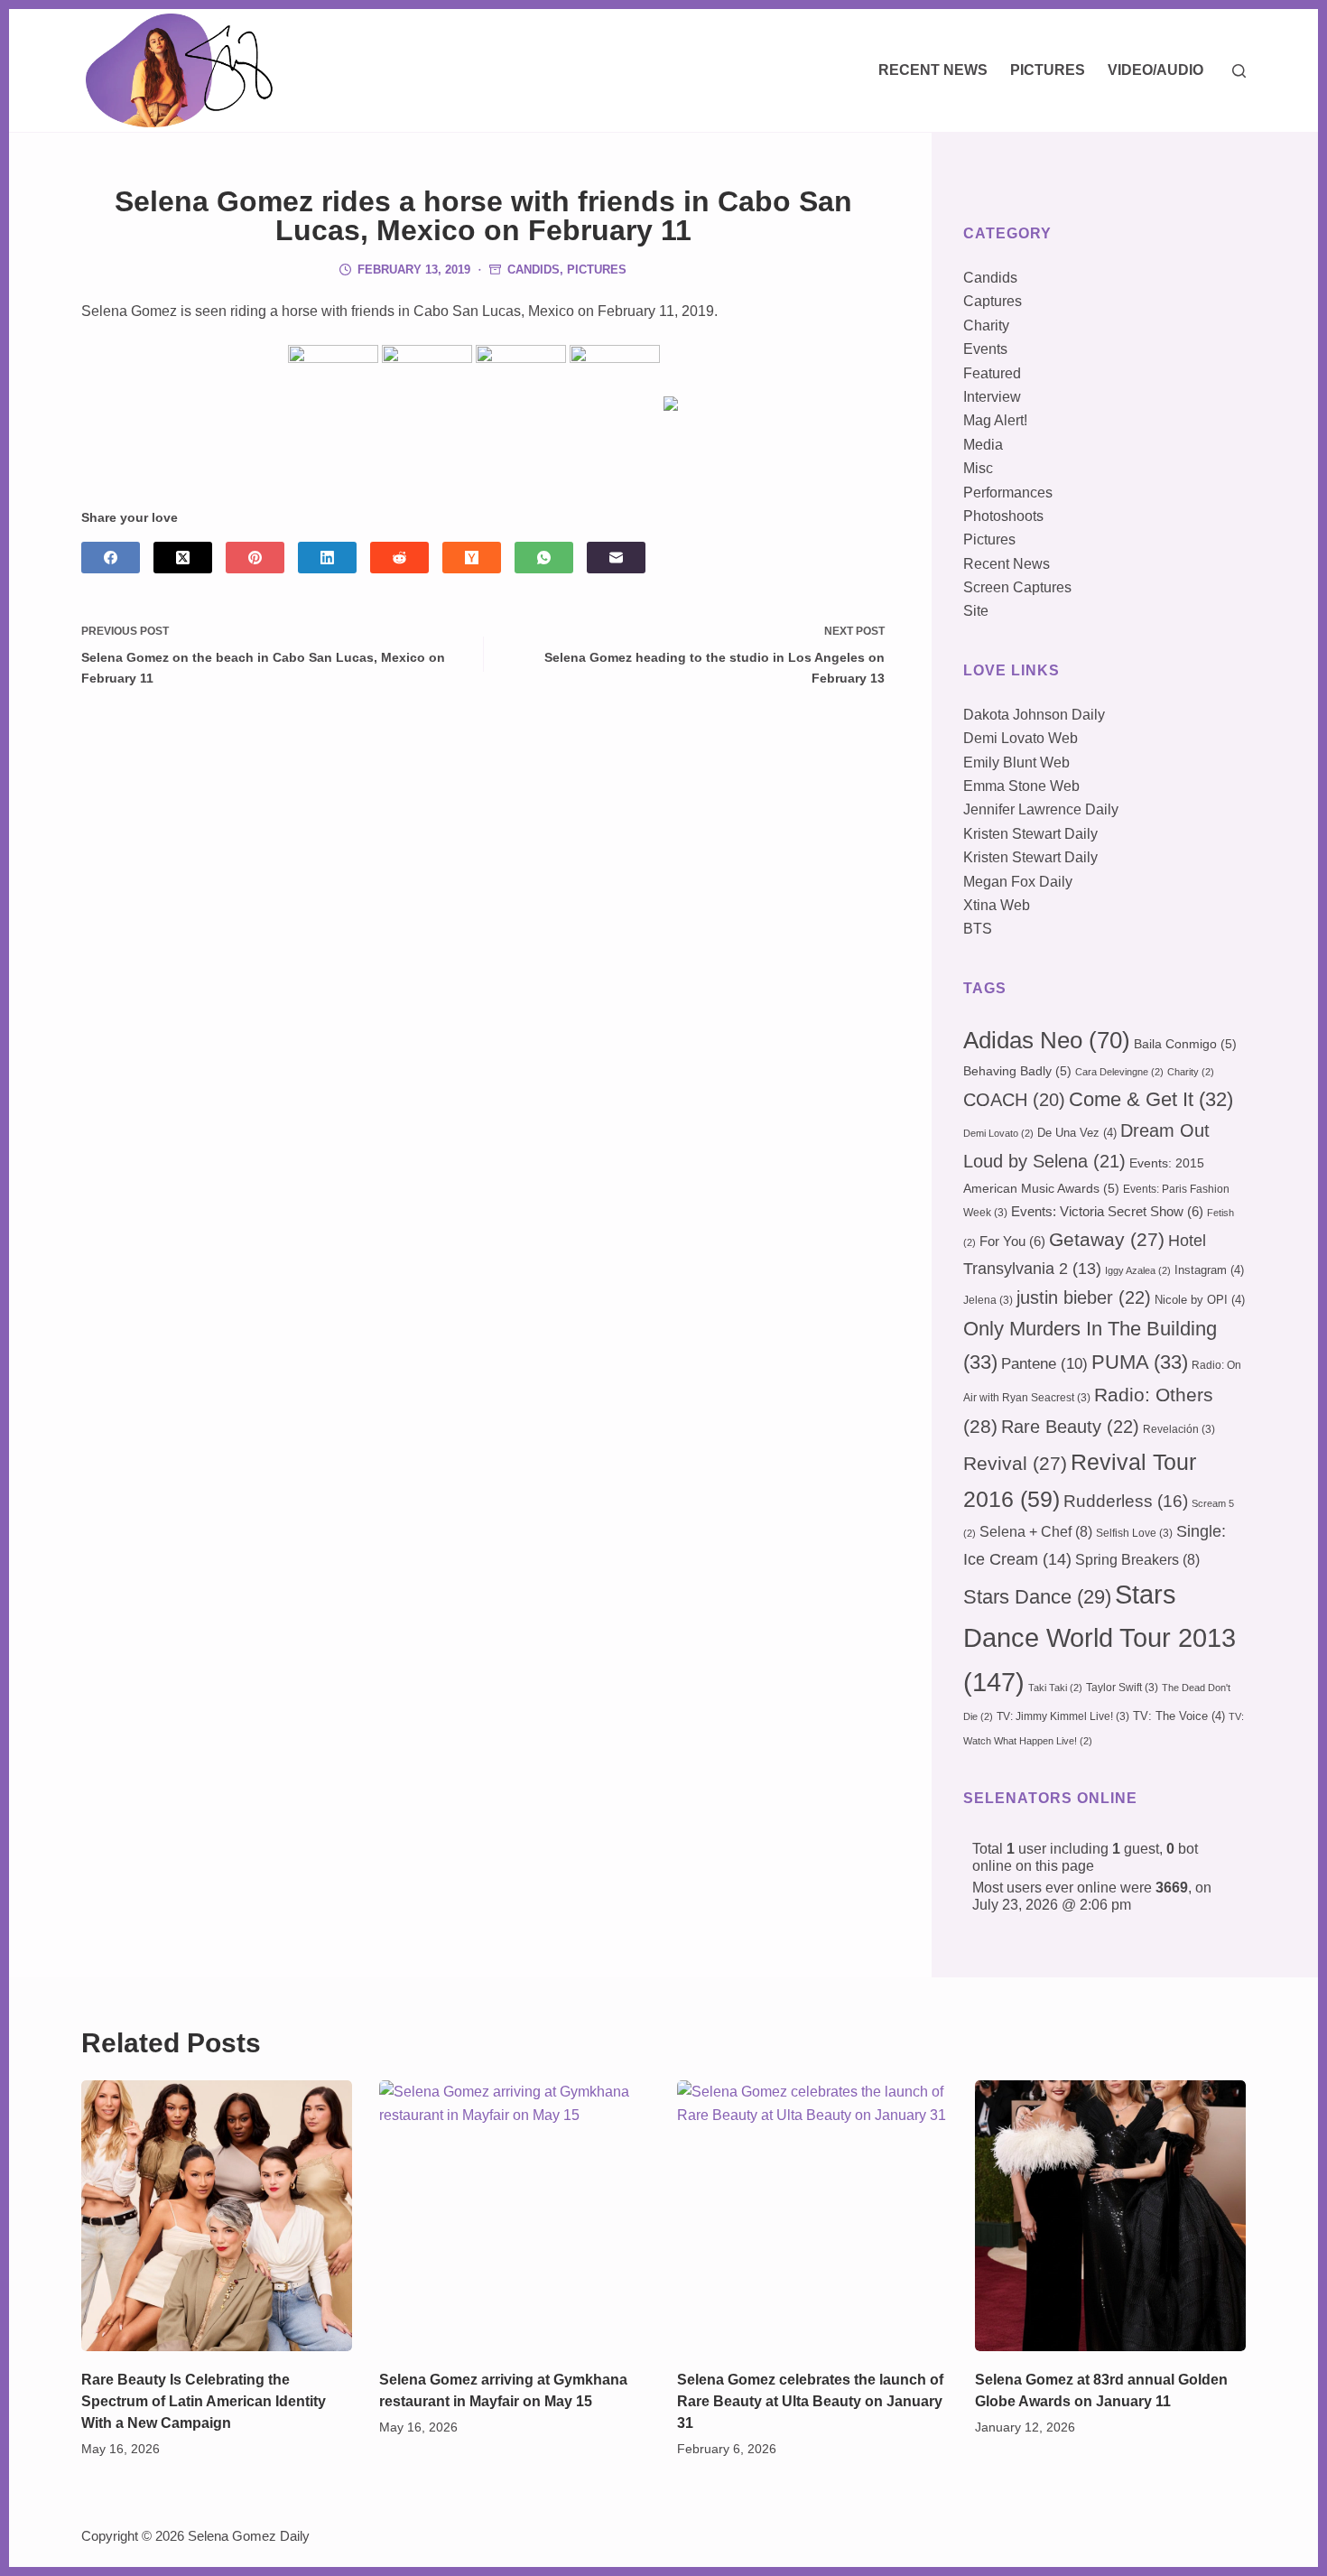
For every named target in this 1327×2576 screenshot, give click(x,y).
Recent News (933, 70)
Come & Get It (1151, 1099)
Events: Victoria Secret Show (1107, 1212)
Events (985, 349)
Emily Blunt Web (1016, 763)
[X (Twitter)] (183, 558)
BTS (978, 929)
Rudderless (1126, 1501)
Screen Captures (1017, 587)
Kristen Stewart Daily (1030, 834)
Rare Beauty (1070, 1427)
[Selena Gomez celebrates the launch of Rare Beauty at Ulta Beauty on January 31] (812, 2216)
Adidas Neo (1047, 1040)
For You (1012, 1242)
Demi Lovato (998, 1133)
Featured (992, 373)
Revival (1015, 1464)
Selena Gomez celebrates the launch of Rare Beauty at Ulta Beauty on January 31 (810, 2401)
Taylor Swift (1122, 1688)
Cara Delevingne (1119, 1072)
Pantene (1044, 1364)
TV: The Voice (1179, 1716)
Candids (534, 270)
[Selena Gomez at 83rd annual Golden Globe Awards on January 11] (1110, 2216)
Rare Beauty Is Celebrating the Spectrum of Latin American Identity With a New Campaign (204, 2401)
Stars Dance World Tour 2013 (1100, 1638)
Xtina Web (997, 905)
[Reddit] (399, 558)
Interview (992, 397)
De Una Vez (1077, 1133)
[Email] (616, 558)
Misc (978, 468)
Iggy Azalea (1138, 1270)
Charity (986, 325)
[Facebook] (111, 558)
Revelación (1179, 1429)
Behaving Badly (1017, 1071)
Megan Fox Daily (1018, 882)
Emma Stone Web (1021, 786)
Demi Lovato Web (1021, 738)
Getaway (1107, 1240)
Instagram (1209, 1270)
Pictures (1048, 70)
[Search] (1239, 71)
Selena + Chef (1036, 1532)
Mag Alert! (995, 420)
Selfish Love (1134, 1533)
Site (976, 611)
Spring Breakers (1137, 1560)
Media (983, 445)
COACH (1014, 1100)
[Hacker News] (472, 558)
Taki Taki (1055, 1688)
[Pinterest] (255, 558)
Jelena (988, 1300)
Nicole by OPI (1200, 1300)
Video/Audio (1155, 70)
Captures (993, 301)
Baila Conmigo (1185, 1044)
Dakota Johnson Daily (1034, 715)
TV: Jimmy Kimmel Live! (1063, 1716)
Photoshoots (1003, 516)
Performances (1008, 493)
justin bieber (1084, 1297)
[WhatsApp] (544, 558)
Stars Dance (1037, 1597)
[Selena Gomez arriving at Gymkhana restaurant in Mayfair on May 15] (515, 2216)
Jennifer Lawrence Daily (1041, 809)
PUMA (1140, 1362)
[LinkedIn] (327, 558)
